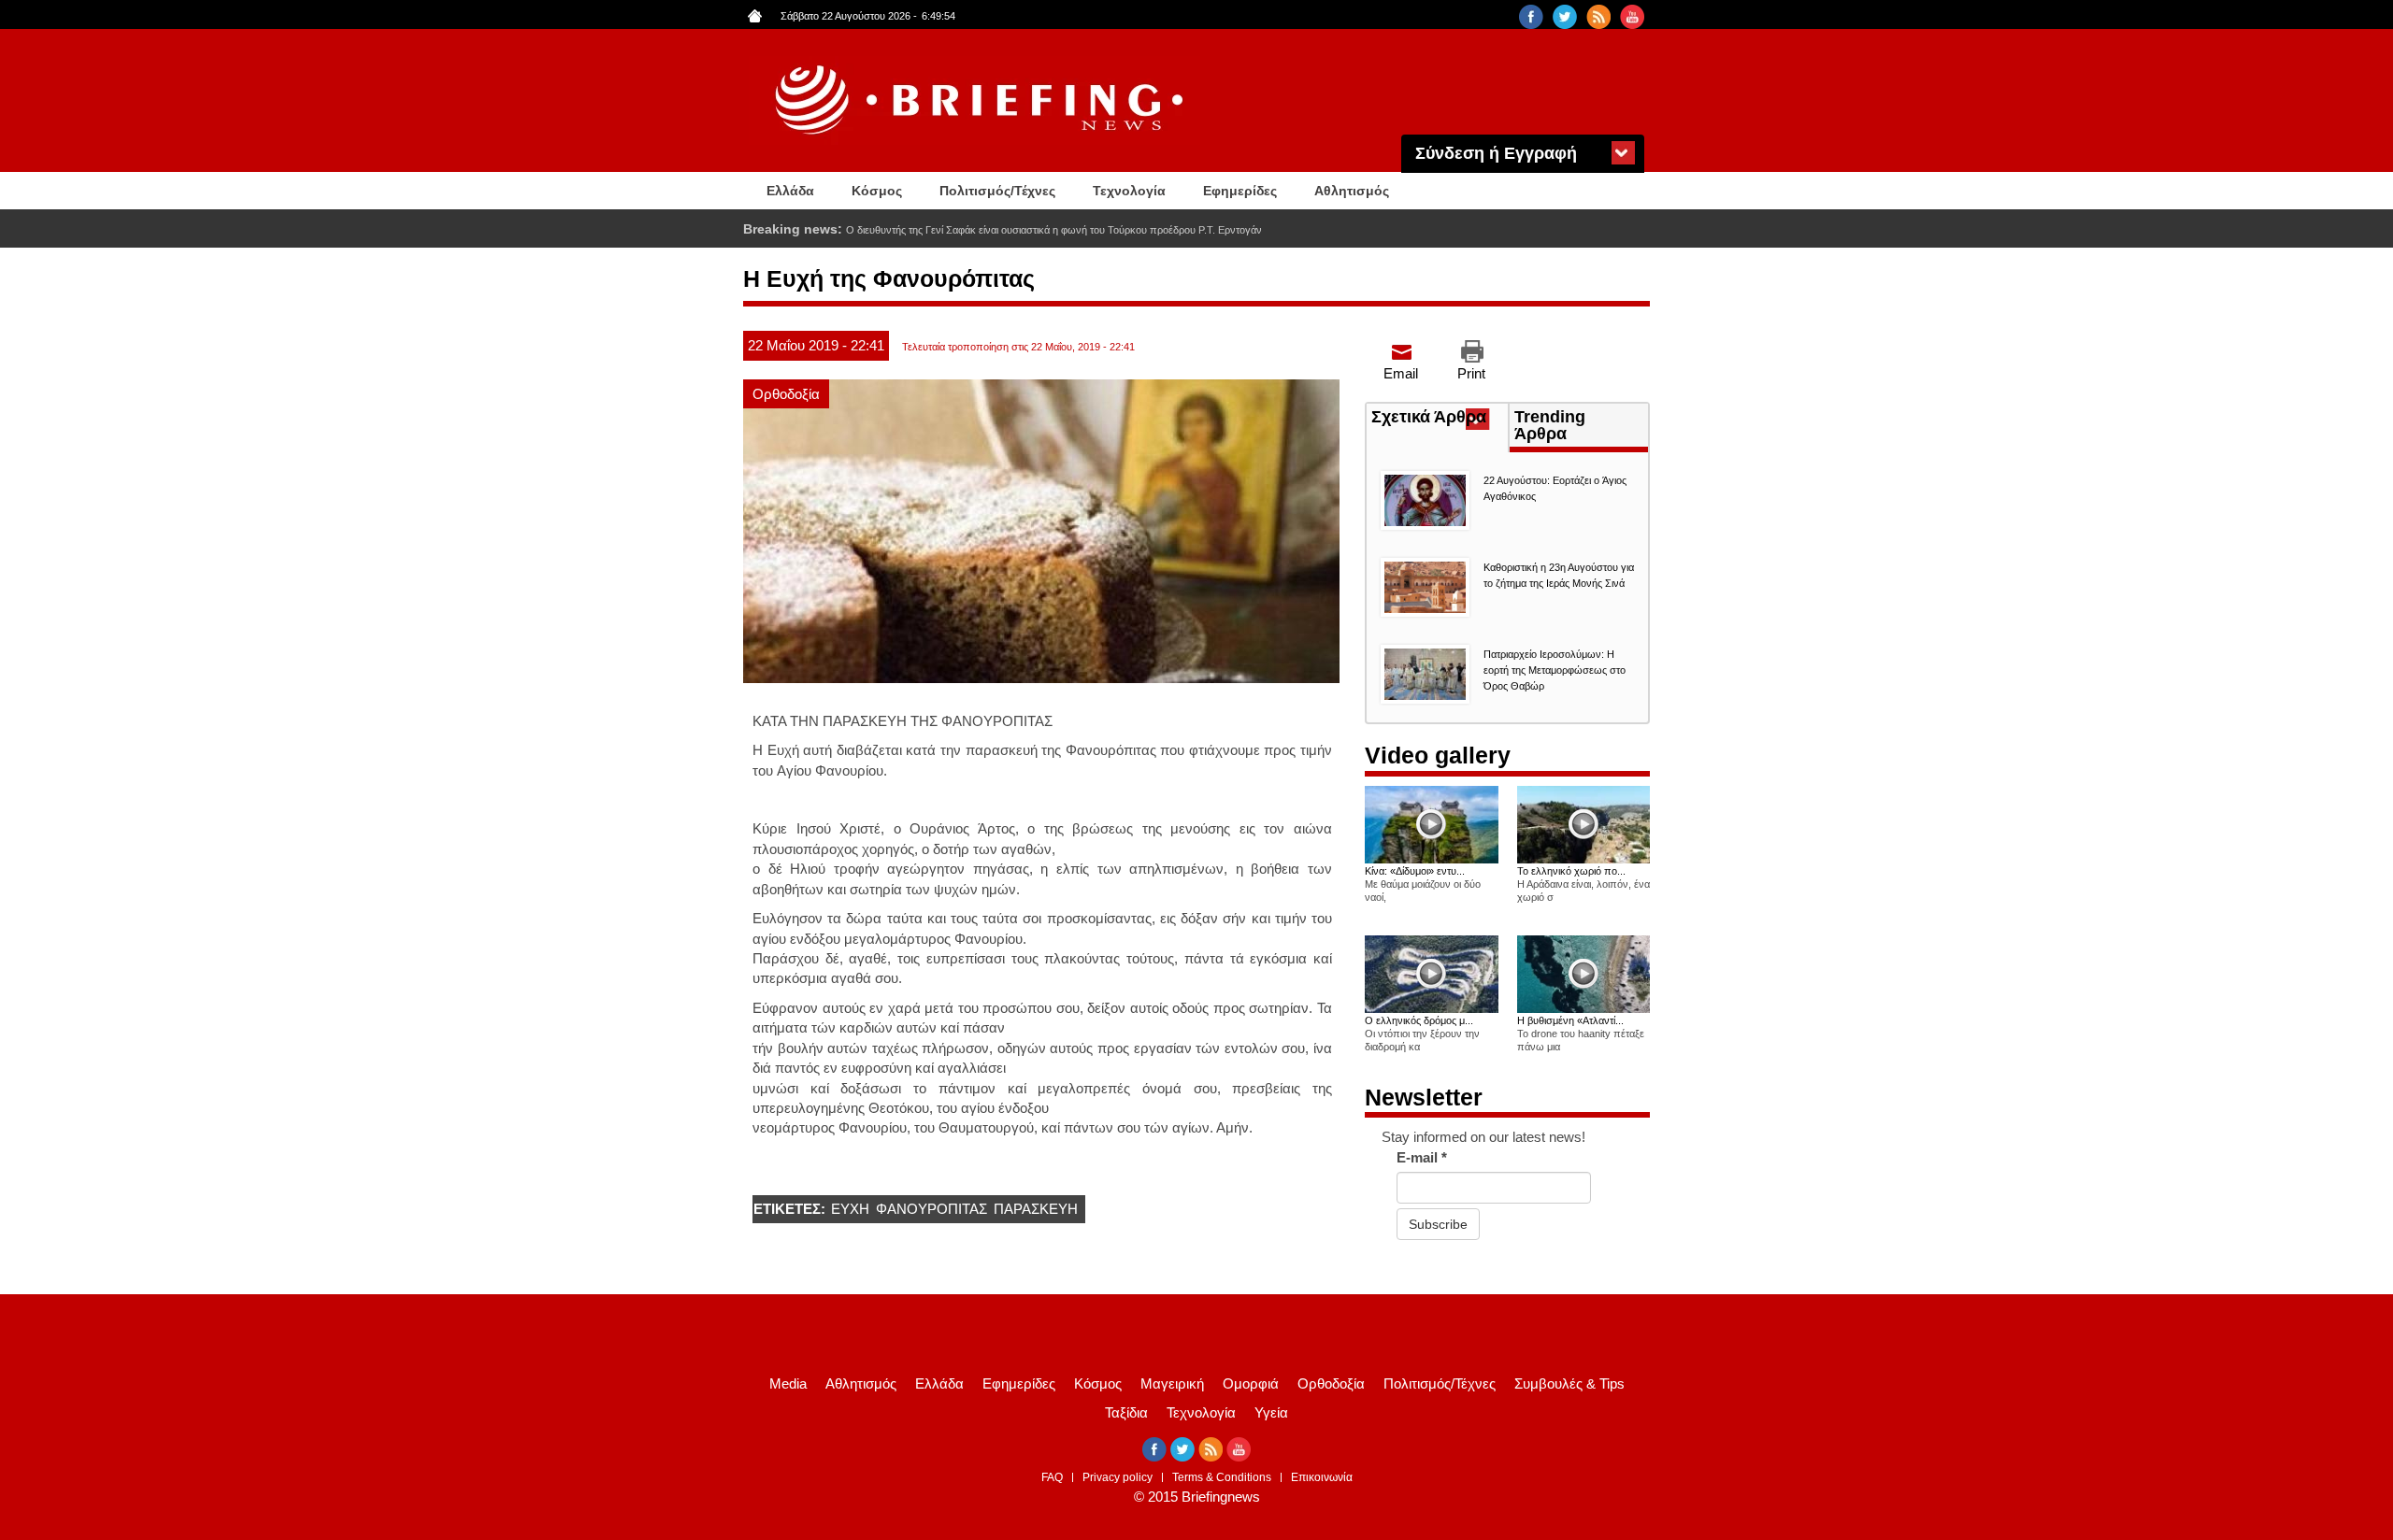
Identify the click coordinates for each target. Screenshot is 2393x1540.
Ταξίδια (1126, 1412)
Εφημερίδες (1240, 191)
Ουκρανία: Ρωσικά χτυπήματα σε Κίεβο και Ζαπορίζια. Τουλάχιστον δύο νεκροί (1023, 230)
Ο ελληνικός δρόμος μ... (1419, 1020)
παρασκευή (1036, 1209)
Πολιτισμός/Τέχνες (997, 191)
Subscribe (1438, 1224)
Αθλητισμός (1352, 191)
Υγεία (1271, 1412)
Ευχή (850, 1209)
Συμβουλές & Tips (1569, 1383)
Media (788, 1383)
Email (1401, 373)
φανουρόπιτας (931, 1209)
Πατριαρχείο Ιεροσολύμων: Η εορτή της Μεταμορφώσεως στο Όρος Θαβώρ (1555, 670)
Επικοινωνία (1322, 1477)
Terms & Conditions (1222, 1477)
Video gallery (1438, 755)
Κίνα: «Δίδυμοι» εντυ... (1415, 871)
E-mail (1422, 1157)
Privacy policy (1118, 1477)
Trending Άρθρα (1550, 425)
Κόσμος (877, 191)
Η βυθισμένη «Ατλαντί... (1570, 1020)
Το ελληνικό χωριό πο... (1571, 871)
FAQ (1052, 1477)
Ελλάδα (790, 191)
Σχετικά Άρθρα (1440, 419)
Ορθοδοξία (786, 394)
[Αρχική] (982, 100)
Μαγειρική (1172, 1383)
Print (1471, 373)
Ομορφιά (1251, 1383)
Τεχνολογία (1129, 191)
